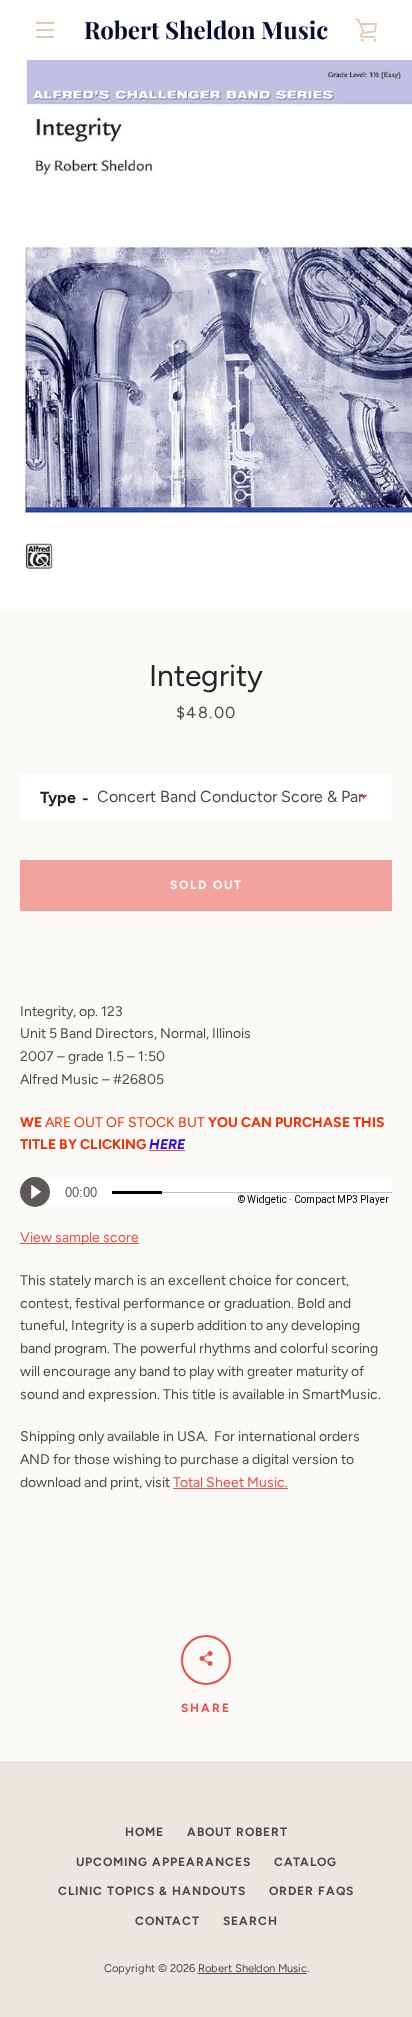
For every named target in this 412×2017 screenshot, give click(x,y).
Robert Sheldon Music (252, 1968)
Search (250, 1921)
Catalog (305, 1862)
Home (144, 1832)
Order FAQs (311, 1891)
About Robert (237, 1832)
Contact (167, 1921)
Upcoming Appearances (163, 1862)
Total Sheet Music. (230, 1482)
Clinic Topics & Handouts (152, 1891)
